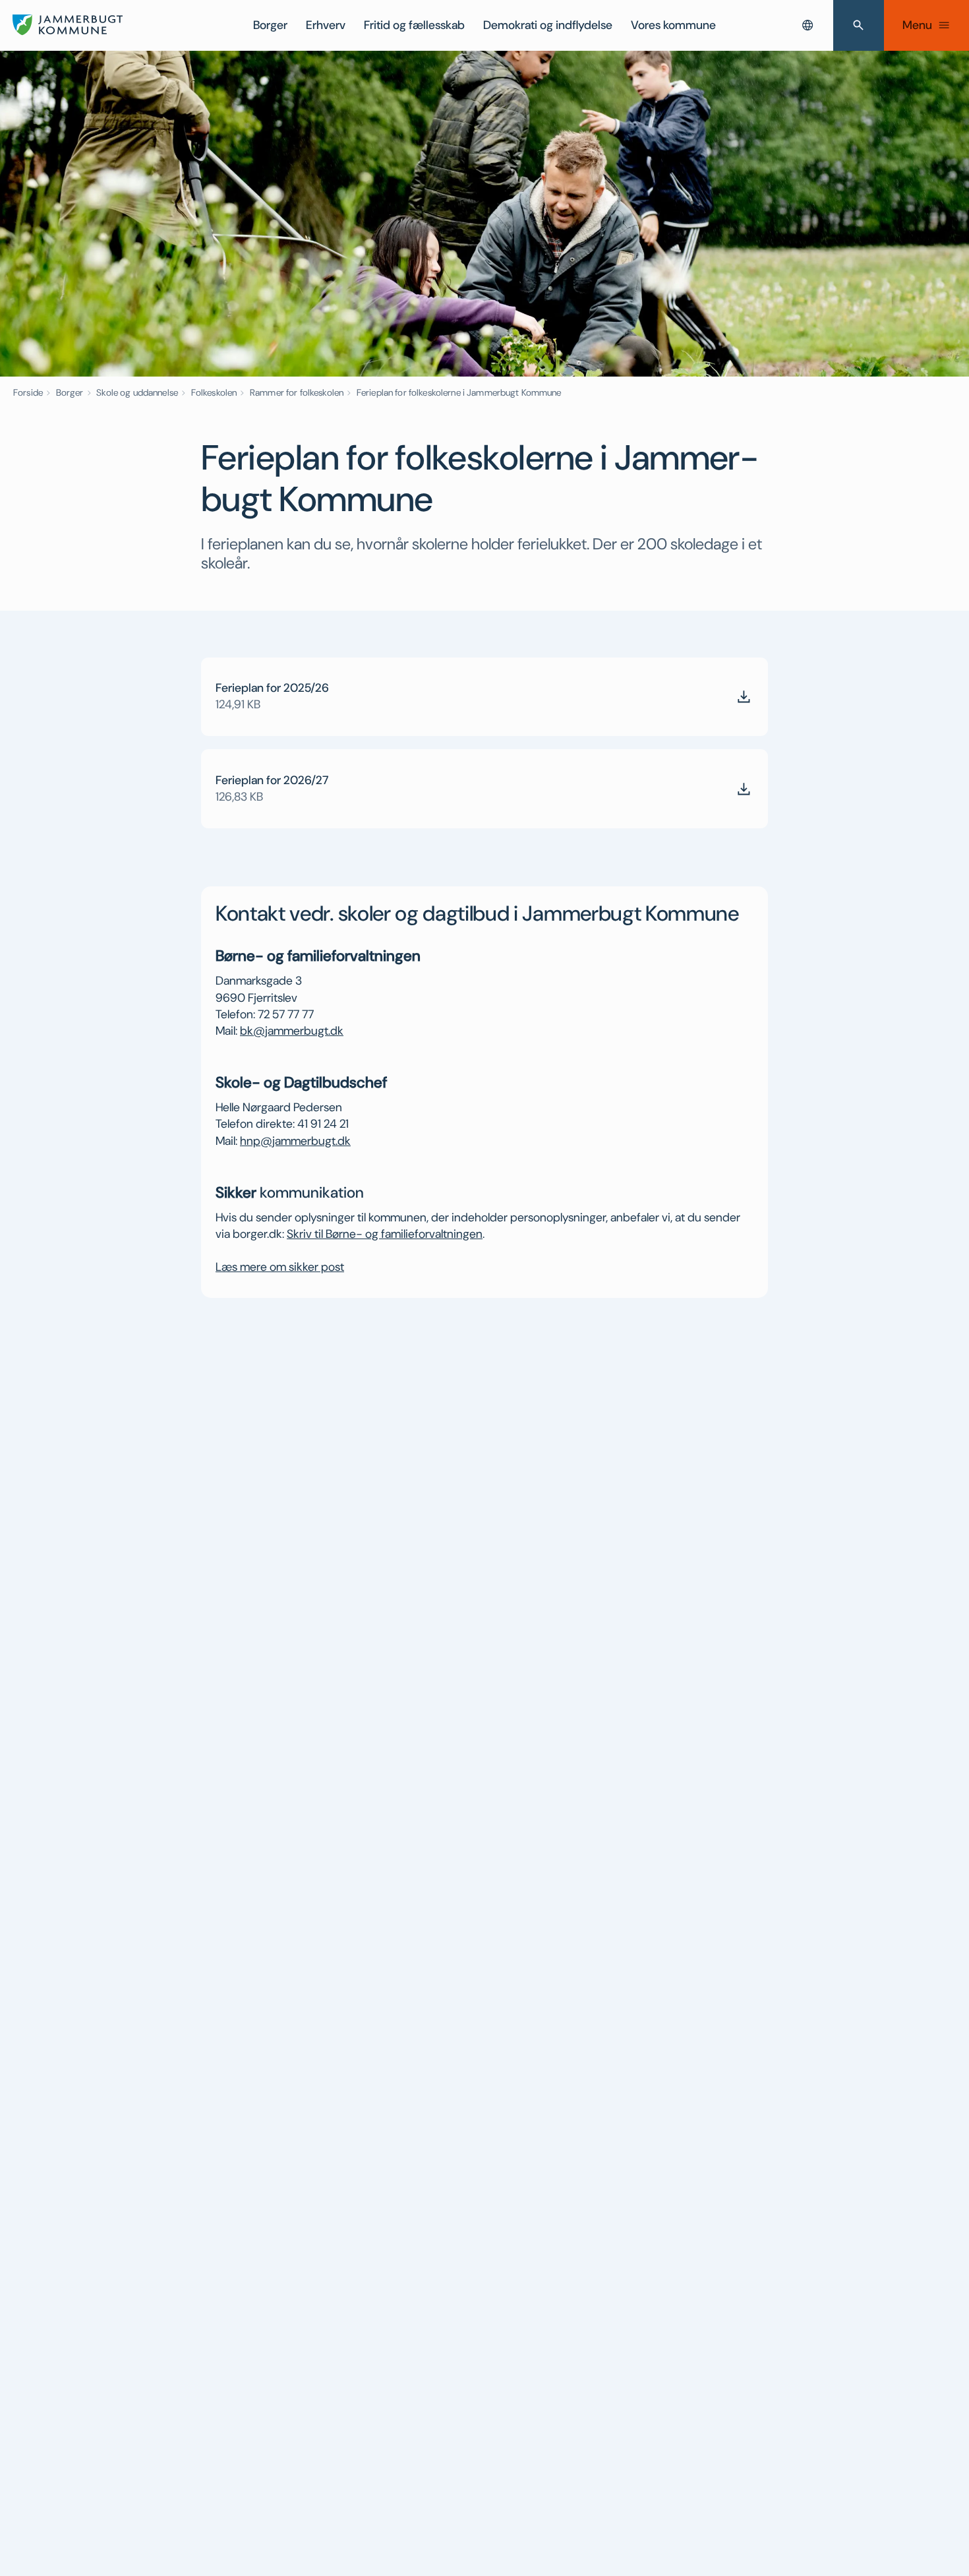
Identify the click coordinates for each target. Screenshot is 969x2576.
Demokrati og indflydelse (548, 25)
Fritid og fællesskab (414, 25)
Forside (28, 392)
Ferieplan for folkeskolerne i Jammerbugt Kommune (459, 392)
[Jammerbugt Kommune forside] (68, 25)
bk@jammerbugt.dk (292, 1031)
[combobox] (807, 25)
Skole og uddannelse (137, 392)
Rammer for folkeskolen (297, 392)
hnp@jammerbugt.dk (295, 1141)
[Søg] (859, 25)
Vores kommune (673, 25)
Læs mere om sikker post (280, 1267)
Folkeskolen (214, 392)
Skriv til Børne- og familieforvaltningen (385, 1234)
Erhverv (326, 25)
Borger (270, 25)
